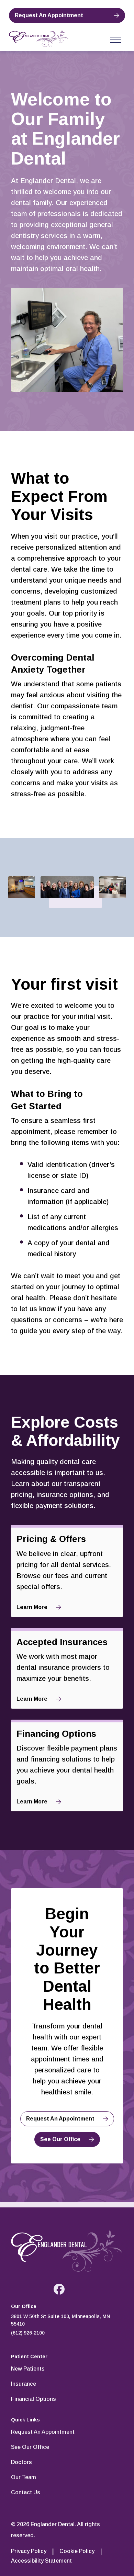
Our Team (24, 2477)
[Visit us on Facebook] (59, 2289)
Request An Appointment (49, 15)
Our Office (24, 2306)
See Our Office (60, 2139)
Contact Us (26, 2492)
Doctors (21, 2462)
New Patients (28, 2369)
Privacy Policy (29, 2551)
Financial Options (33, 2399)
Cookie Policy (77, 2551)
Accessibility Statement (41, 2561)
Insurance (24, 2384)
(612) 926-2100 (28, 2333)
